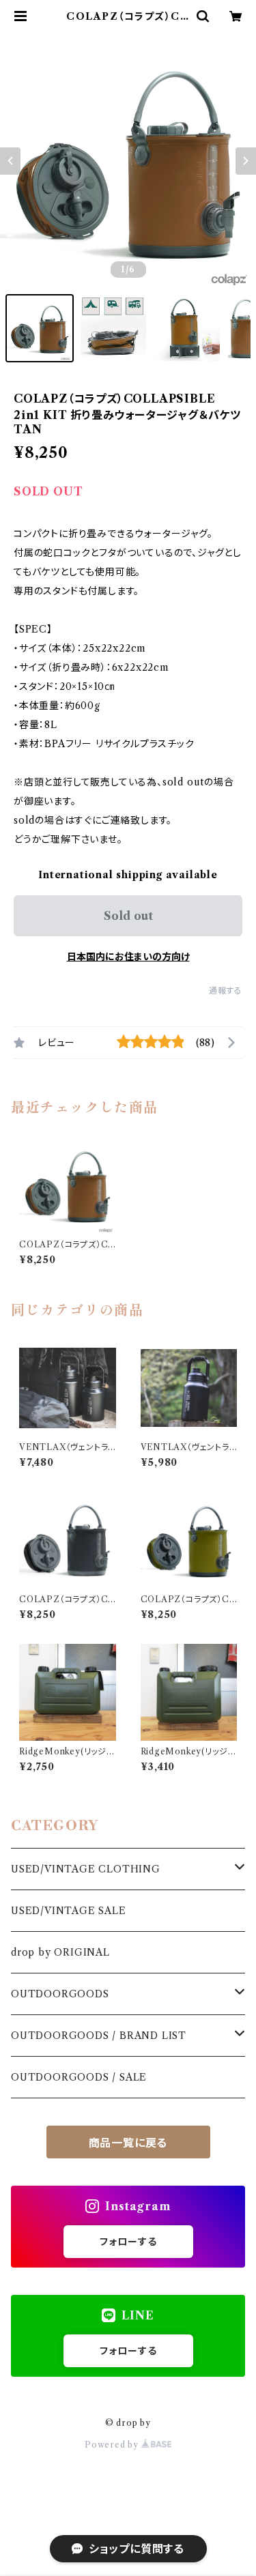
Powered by (113, 2445)
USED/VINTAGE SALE (69, 1911)
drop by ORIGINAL (60, 1952)
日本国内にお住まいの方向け (128, 957)
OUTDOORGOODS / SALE (79, 2077)
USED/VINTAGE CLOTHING (86, 1869)
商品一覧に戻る (128, 2143)
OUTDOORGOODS (60, 1994)
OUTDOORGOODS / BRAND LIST (99, 2036)
